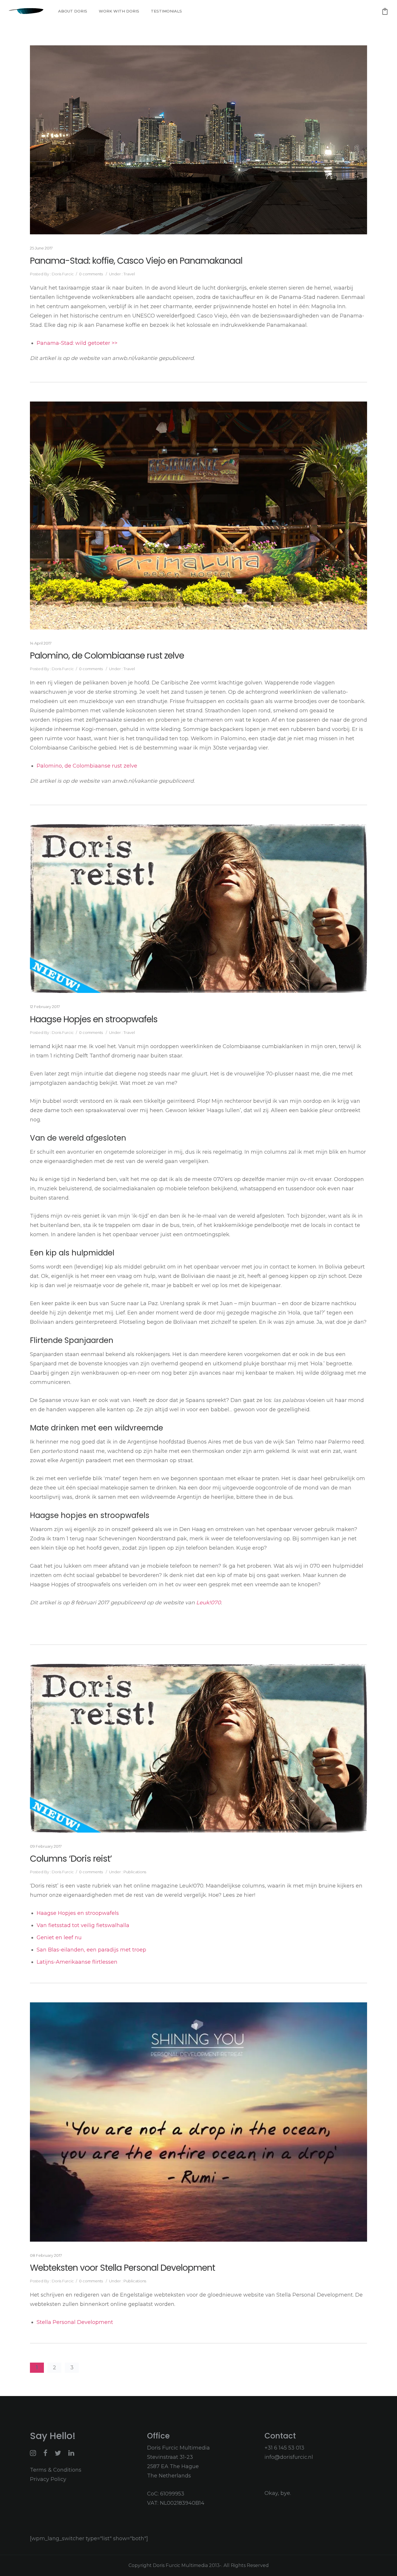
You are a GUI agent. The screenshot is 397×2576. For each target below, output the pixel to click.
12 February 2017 (45, 1007)
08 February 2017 (46, 2255)
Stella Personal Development (75, 2322)
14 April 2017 (41, 643)
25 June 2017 (41, 248)
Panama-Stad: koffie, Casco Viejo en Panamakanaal (136, 261)
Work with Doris (119, 11)
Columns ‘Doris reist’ (71, 1859)
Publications (134, 1872)
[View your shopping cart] (385, 11)
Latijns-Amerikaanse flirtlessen (77, 1962)
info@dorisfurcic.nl (289, 2457)
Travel (129, 274)
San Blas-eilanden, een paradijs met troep (92, 1950)
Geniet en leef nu (59, 1938)
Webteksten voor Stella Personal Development (123, 2268)
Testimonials (166, 11)
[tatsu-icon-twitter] (59, 2453)
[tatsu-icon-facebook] (47, 2453)
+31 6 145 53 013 (284, 2448)
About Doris (73, 11)
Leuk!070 (209, 1603)
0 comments (91, 274)
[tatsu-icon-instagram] (34, 2453)
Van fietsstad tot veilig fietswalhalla (84, 1925)
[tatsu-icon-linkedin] (71, 2453)
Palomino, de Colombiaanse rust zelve (107, 656)
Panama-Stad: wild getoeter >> (77, 343)
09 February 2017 (46, 1846)
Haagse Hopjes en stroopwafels (94, 1019)
